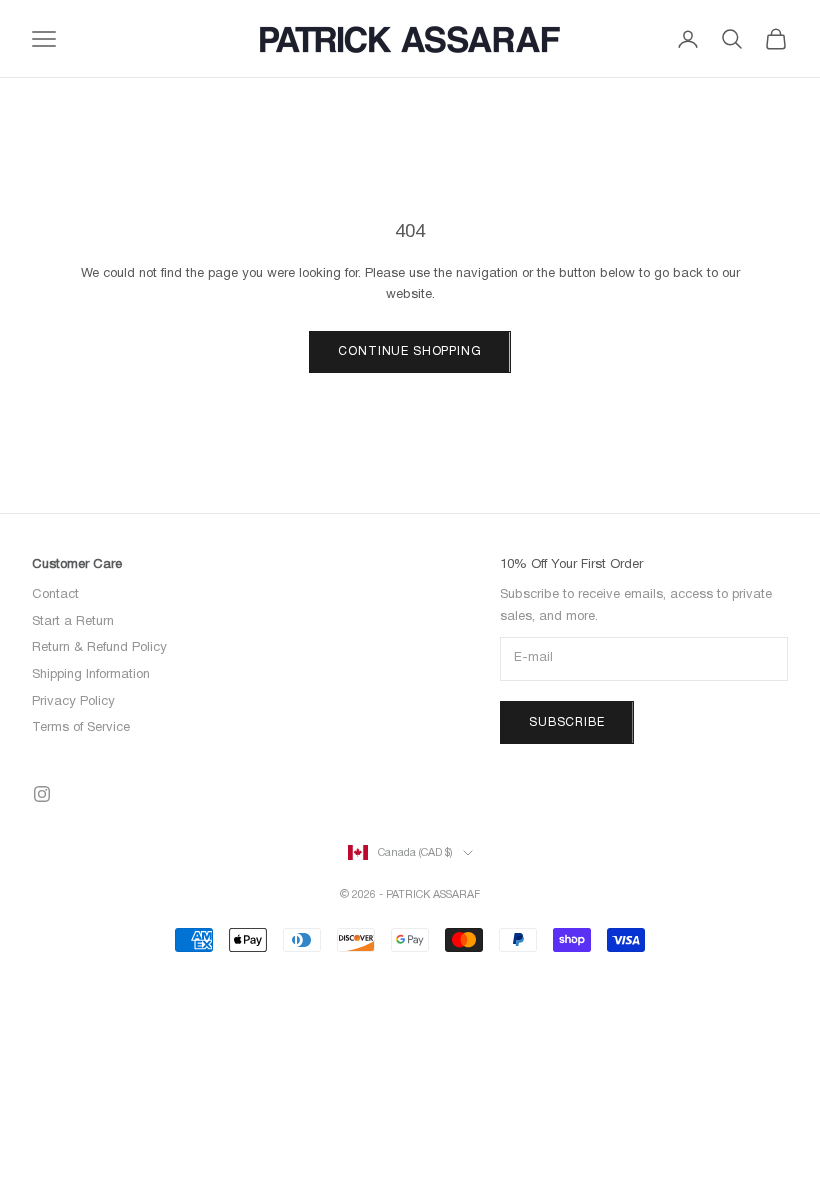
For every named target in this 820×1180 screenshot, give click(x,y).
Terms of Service (81, 728)
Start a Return (73, 622)
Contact (55, 595)
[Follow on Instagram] (42, 794)
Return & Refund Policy (99, 648)
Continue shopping (409, 351)
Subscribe (567, 722)
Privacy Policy (73, 702)
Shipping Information (91, 675)
